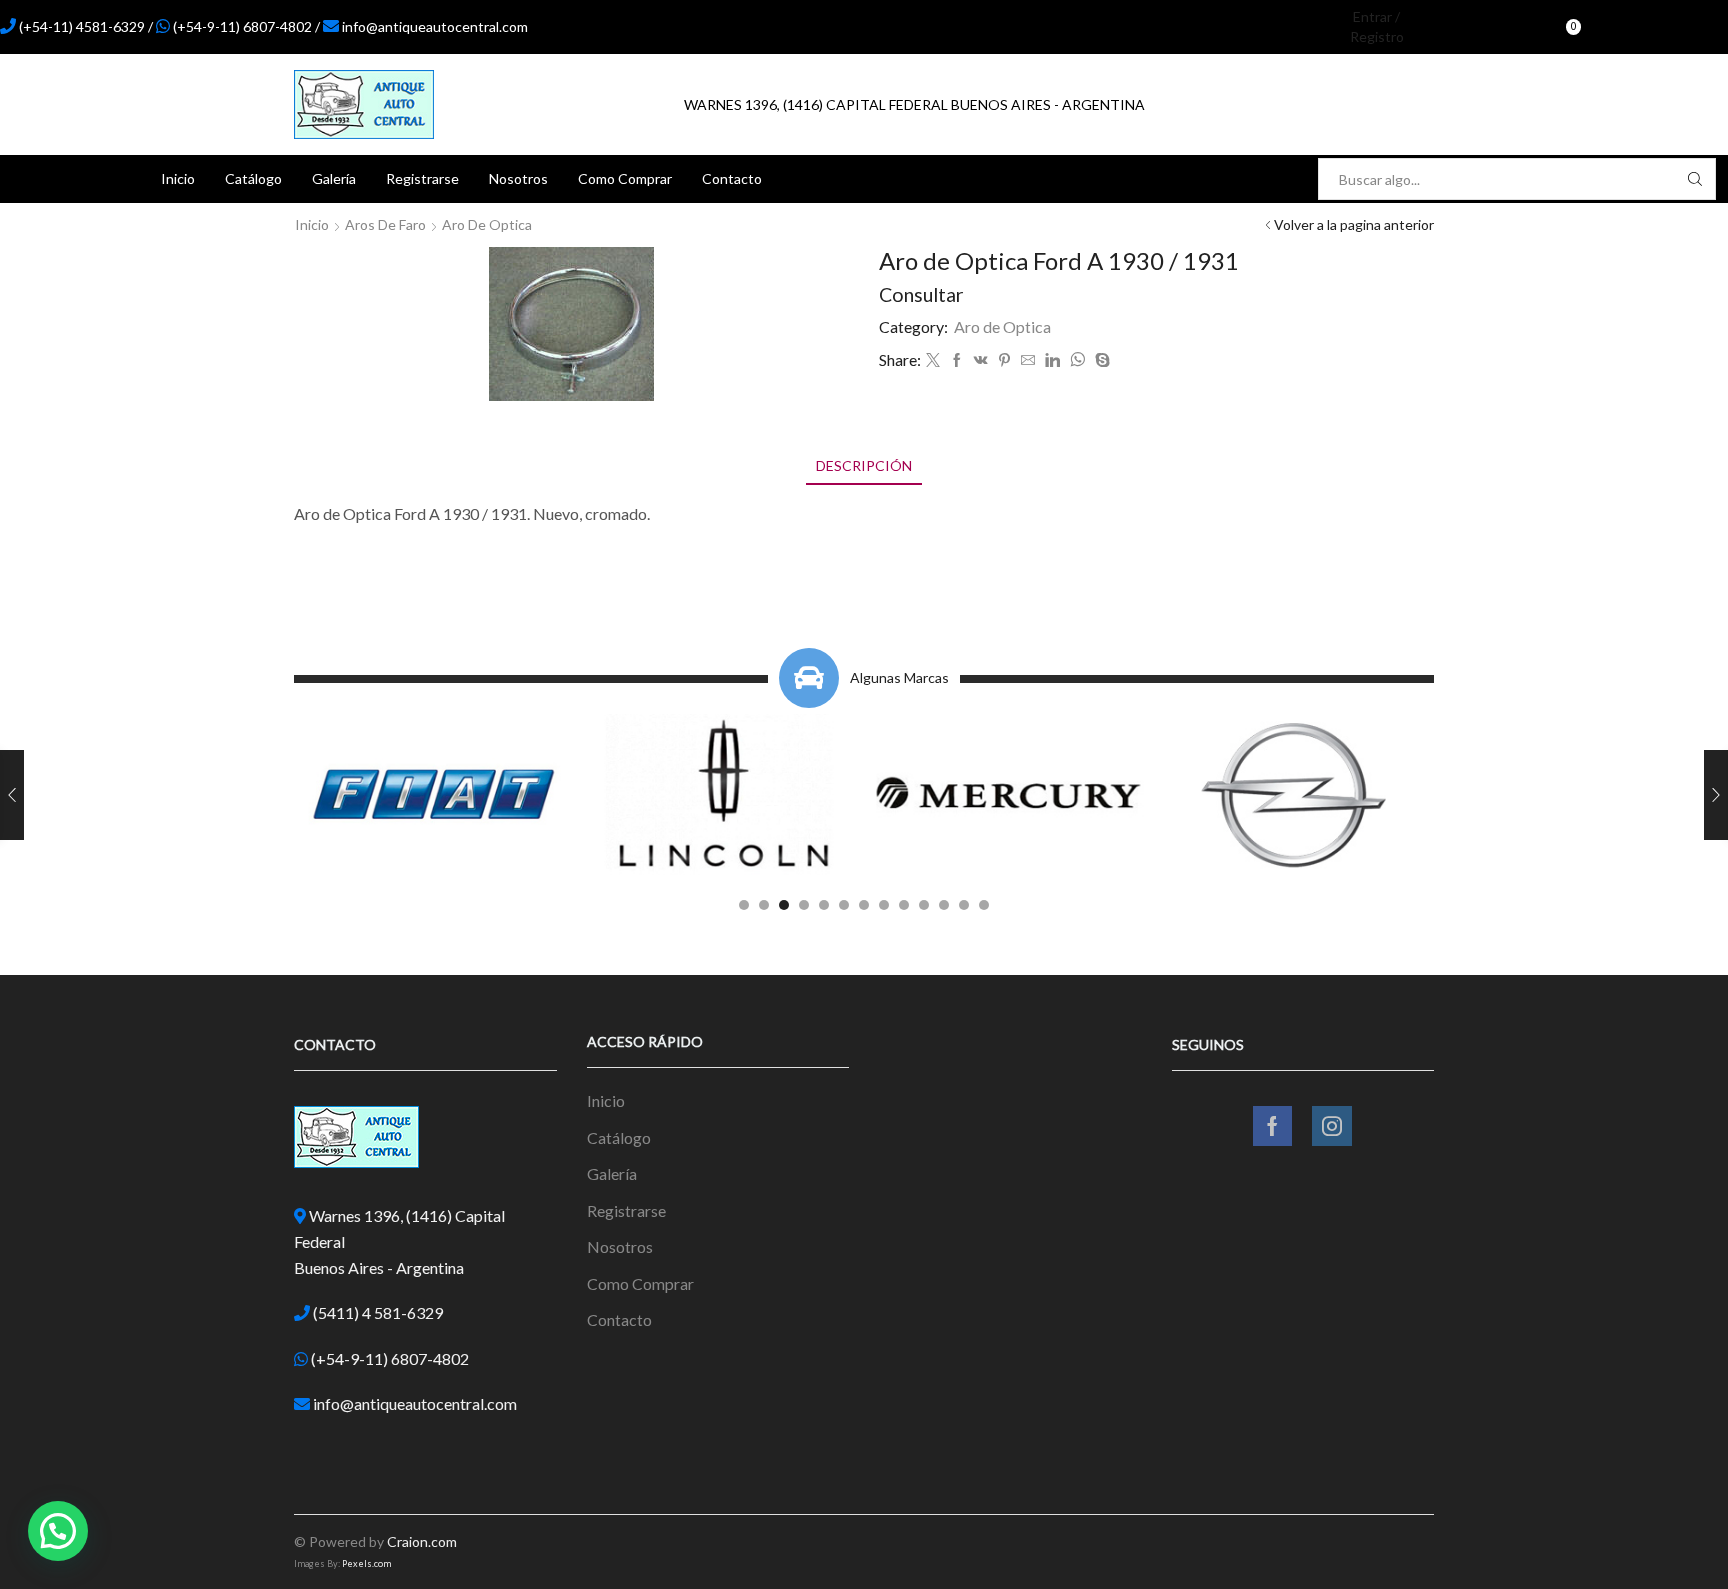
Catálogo (253, 178)
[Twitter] (933, 360)
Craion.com (422, 1541)
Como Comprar (625, 178)
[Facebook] (1618, 27)
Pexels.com (366, 1563)
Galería (334, 178)
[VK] (981, 360)
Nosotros (518, 178)
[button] (744, 905)
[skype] (1100, 360)
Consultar (921, 294)
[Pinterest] (1004, 360)
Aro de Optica (487, 224)
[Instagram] (1652, 27)
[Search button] (1695, 179)
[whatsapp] (1077, 360)
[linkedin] (1052, 360)
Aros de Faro (385, 224)
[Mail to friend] (1028, 360)
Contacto (732, 178)
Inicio (178, 178)
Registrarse (422, 178)
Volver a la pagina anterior (1354, 224)
